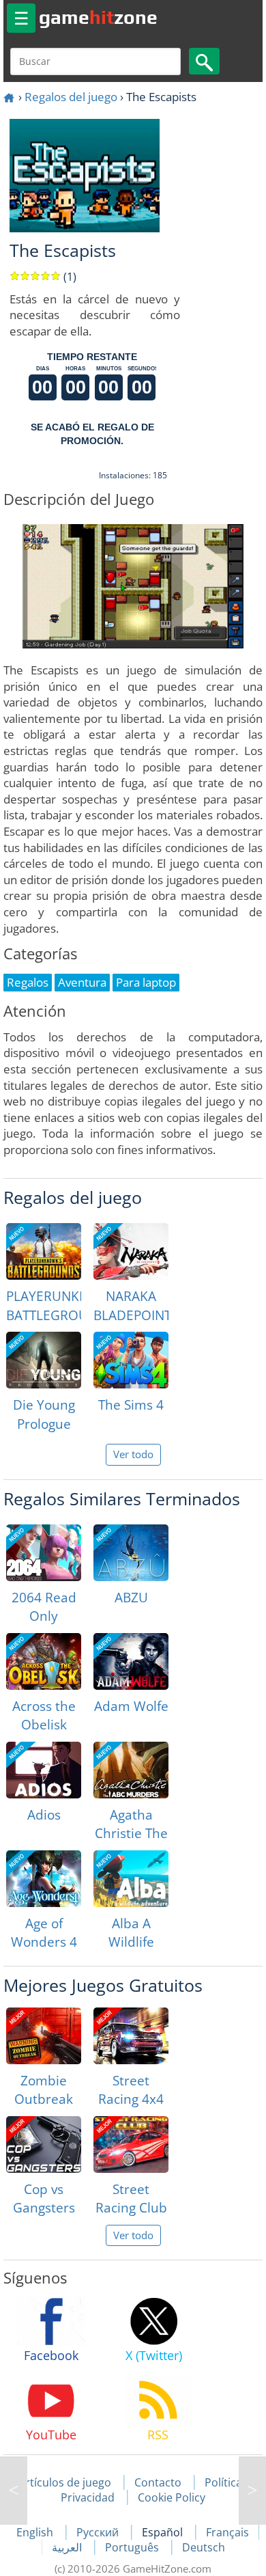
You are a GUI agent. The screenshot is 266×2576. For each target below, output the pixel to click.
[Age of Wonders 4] (44, 1879)
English (36, 2532)
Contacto (158, 2482)
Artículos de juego (65, 2482)
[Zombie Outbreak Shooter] (44, 2036)
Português (133, 2547)
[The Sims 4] (131, 1360)
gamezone (98, 17)
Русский (99, 2532)
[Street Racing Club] (131, 2145)
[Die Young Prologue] (44, 1360)
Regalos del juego (71, 97)
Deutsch (204, 2547)
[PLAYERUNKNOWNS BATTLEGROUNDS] (44, 1251)
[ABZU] (131, 1553)
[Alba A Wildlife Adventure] (131, 1879)
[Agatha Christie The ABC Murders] (131, 1770)
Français (227, 2532)
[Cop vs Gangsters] (44, 2145)
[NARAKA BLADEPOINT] (131, 1251)
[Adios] (44, 1770)
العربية (68, 2547)
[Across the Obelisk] (44, 1661)
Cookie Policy (172, 2497)
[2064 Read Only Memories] (44, 1553)
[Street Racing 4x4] (131, 2036)
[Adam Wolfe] (131, 1661)
